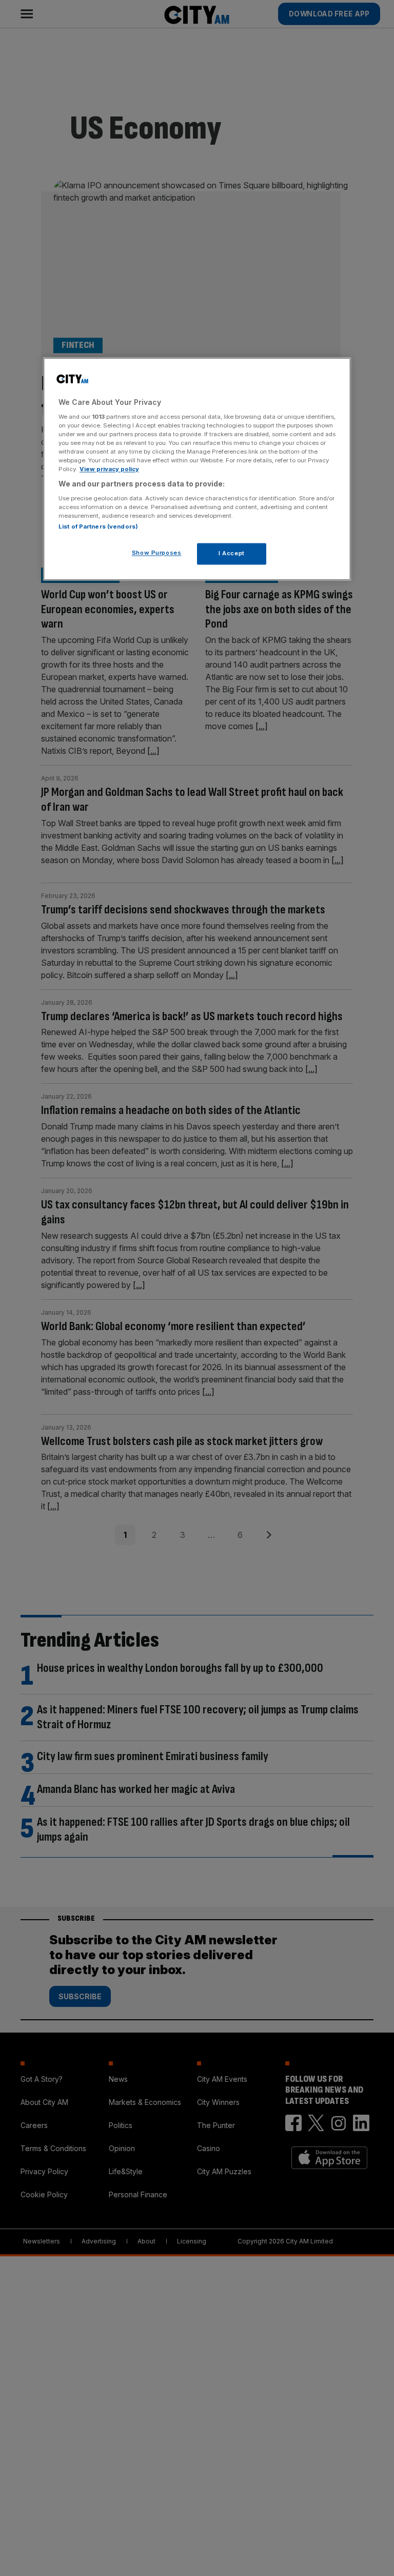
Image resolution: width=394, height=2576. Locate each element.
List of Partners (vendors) (98, 526)
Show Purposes (156, 553)
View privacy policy (109, 469)
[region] (197, 469)
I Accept (232, 553)
